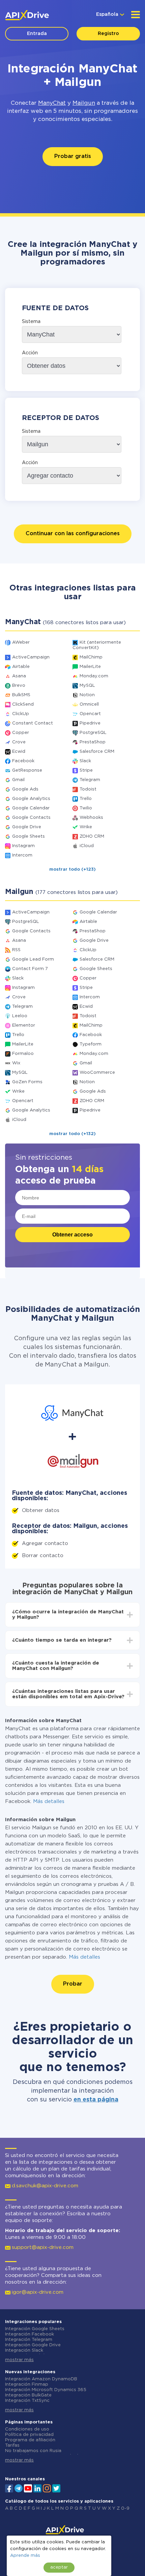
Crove (19, 742)
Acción (30, 353)
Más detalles (49, 1801)
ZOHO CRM (92, 836)
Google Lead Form (33, 959)
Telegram (90, 780)
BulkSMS (21, 695)
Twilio (86, 808)
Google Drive (27, 827)
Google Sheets (28, 836)
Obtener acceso (72, 1235)
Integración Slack (24, 2350)
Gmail (18, 780)
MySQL (87, 686)
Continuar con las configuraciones (73, 534)
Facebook (23, 761)
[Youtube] (28, 2488)
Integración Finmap (27, 2385)
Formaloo (23, 1054)
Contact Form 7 (30, 969)
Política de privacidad (29, 2435)
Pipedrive (90, 723)
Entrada (37, 34)
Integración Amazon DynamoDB (41, 2379)
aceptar (59, 2567)
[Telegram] (19, 2488)
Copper (21, 733)
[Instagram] (47, 2488)
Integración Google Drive (33, 2345)
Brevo (19, 686)
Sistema (31, 322)
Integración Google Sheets (35, 2329)
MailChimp (91, 657)
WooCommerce (97, 1073)
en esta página (96, 2100)
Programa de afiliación (30, 2440)
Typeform (91, 1044)
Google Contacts (31, 818)
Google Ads (25, 789)
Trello (86, 799)
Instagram (23, 846)
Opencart (90, 714)
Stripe (86, 770)
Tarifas (12, 2445)
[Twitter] (56, 2488)
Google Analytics (31, 799)
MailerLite (90, 667)
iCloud (87, 846)
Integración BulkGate (28, 2395)
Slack (85, 761)
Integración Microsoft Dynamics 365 (46, 2390)
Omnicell (89, 704)
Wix (16, 1063)
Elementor (24, 1025)
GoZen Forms (27, 1082)
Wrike (86, 827)
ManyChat (52, 103)
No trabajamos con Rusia (33, 2451)
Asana (19, 676)
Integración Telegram (29, 2340)
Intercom (22, 855)
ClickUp (21, 714)
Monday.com (94, 676)
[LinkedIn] (37, 2488)
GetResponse (27, 770)
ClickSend (23, 704)
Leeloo (20, 1016)
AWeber (21, 642)
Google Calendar (31, 808)
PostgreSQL (93, 733)
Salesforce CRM (97, 752)
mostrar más (19, 2360)
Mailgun (84, 103)
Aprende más (25, 2556)
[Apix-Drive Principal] (27, 15)
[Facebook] (9, 2488)
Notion (87, 695)
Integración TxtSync (27, 2401)
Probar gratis (73, 156)
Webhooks (91, 818)
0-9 (125, 2508)
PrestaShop (93, 742)
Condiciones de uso (27, 2429)
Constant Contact (33, 723)
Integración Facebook (30, 2334)
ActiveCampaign (31, 657)
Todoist (88, 789)
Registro (108, 34)
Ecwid (19, 752)
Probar (73, 1984)
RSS (16, 950)
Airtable (21, 667)
